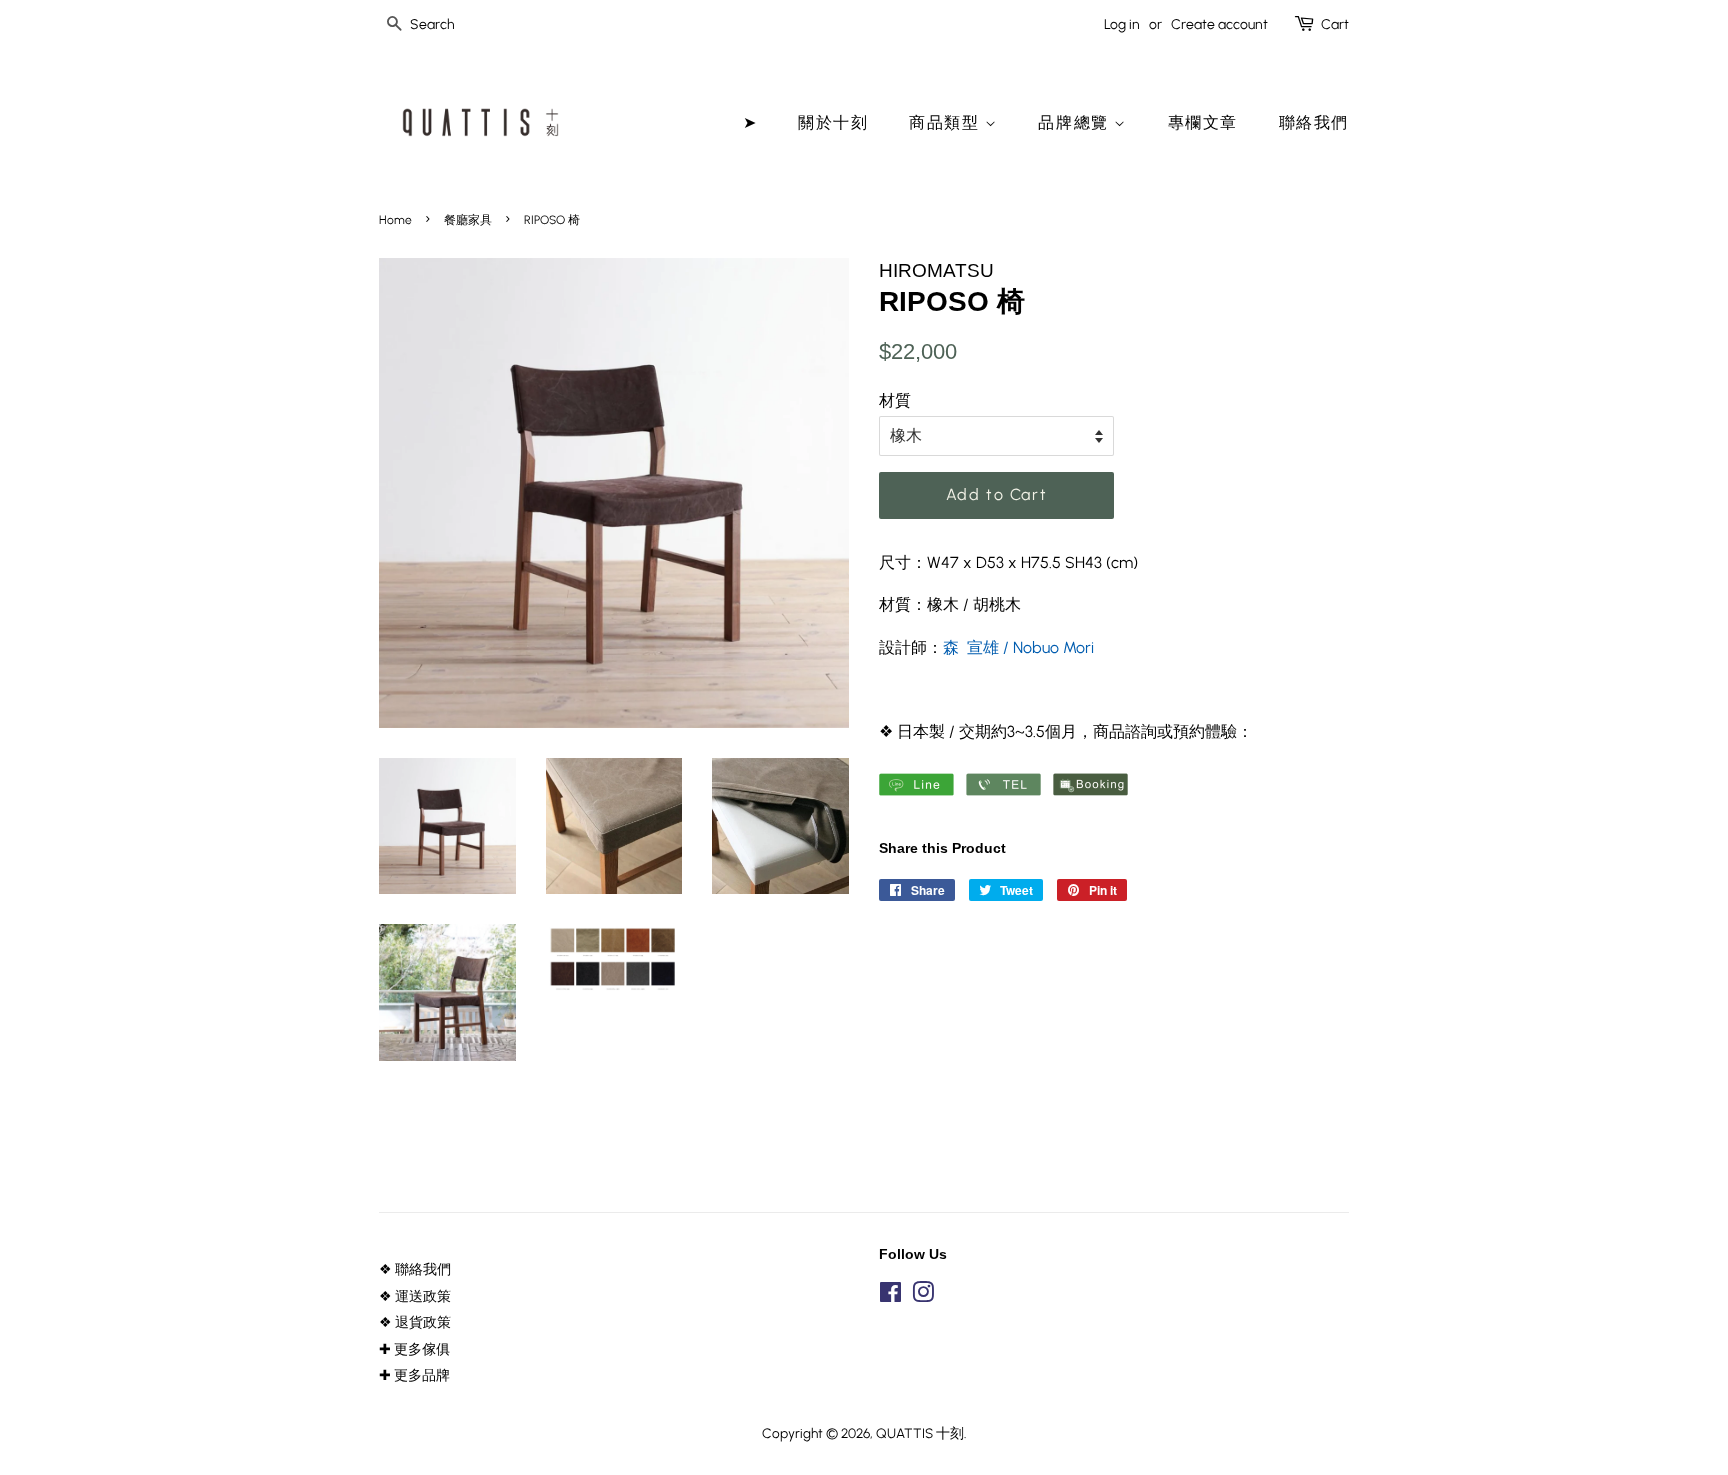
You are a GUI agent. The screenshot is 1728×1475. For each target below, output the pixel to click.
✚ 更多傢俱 (414, 1349)
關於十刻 (833, 122)
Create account (1219, 24)
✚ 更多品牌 (414, 1375)
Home (395, 220)
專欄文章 (1203, 122)
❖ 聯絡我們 (415, 1269)
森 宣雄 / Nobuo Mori (1018, 647)
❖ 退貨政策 (415, 1322)
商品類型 (947, 122)
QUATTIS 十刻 (920, 1433)
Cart (1335, 24)
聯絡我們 (1314, 122)
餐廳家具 (468, 220)
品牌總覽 (1076, 122)
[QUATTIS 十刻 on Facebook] (890, 1296)
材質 (895, 400)
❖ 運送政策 (415, 1296)
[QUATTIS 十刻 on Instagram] (923, 1296)
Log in (1122, 24)
